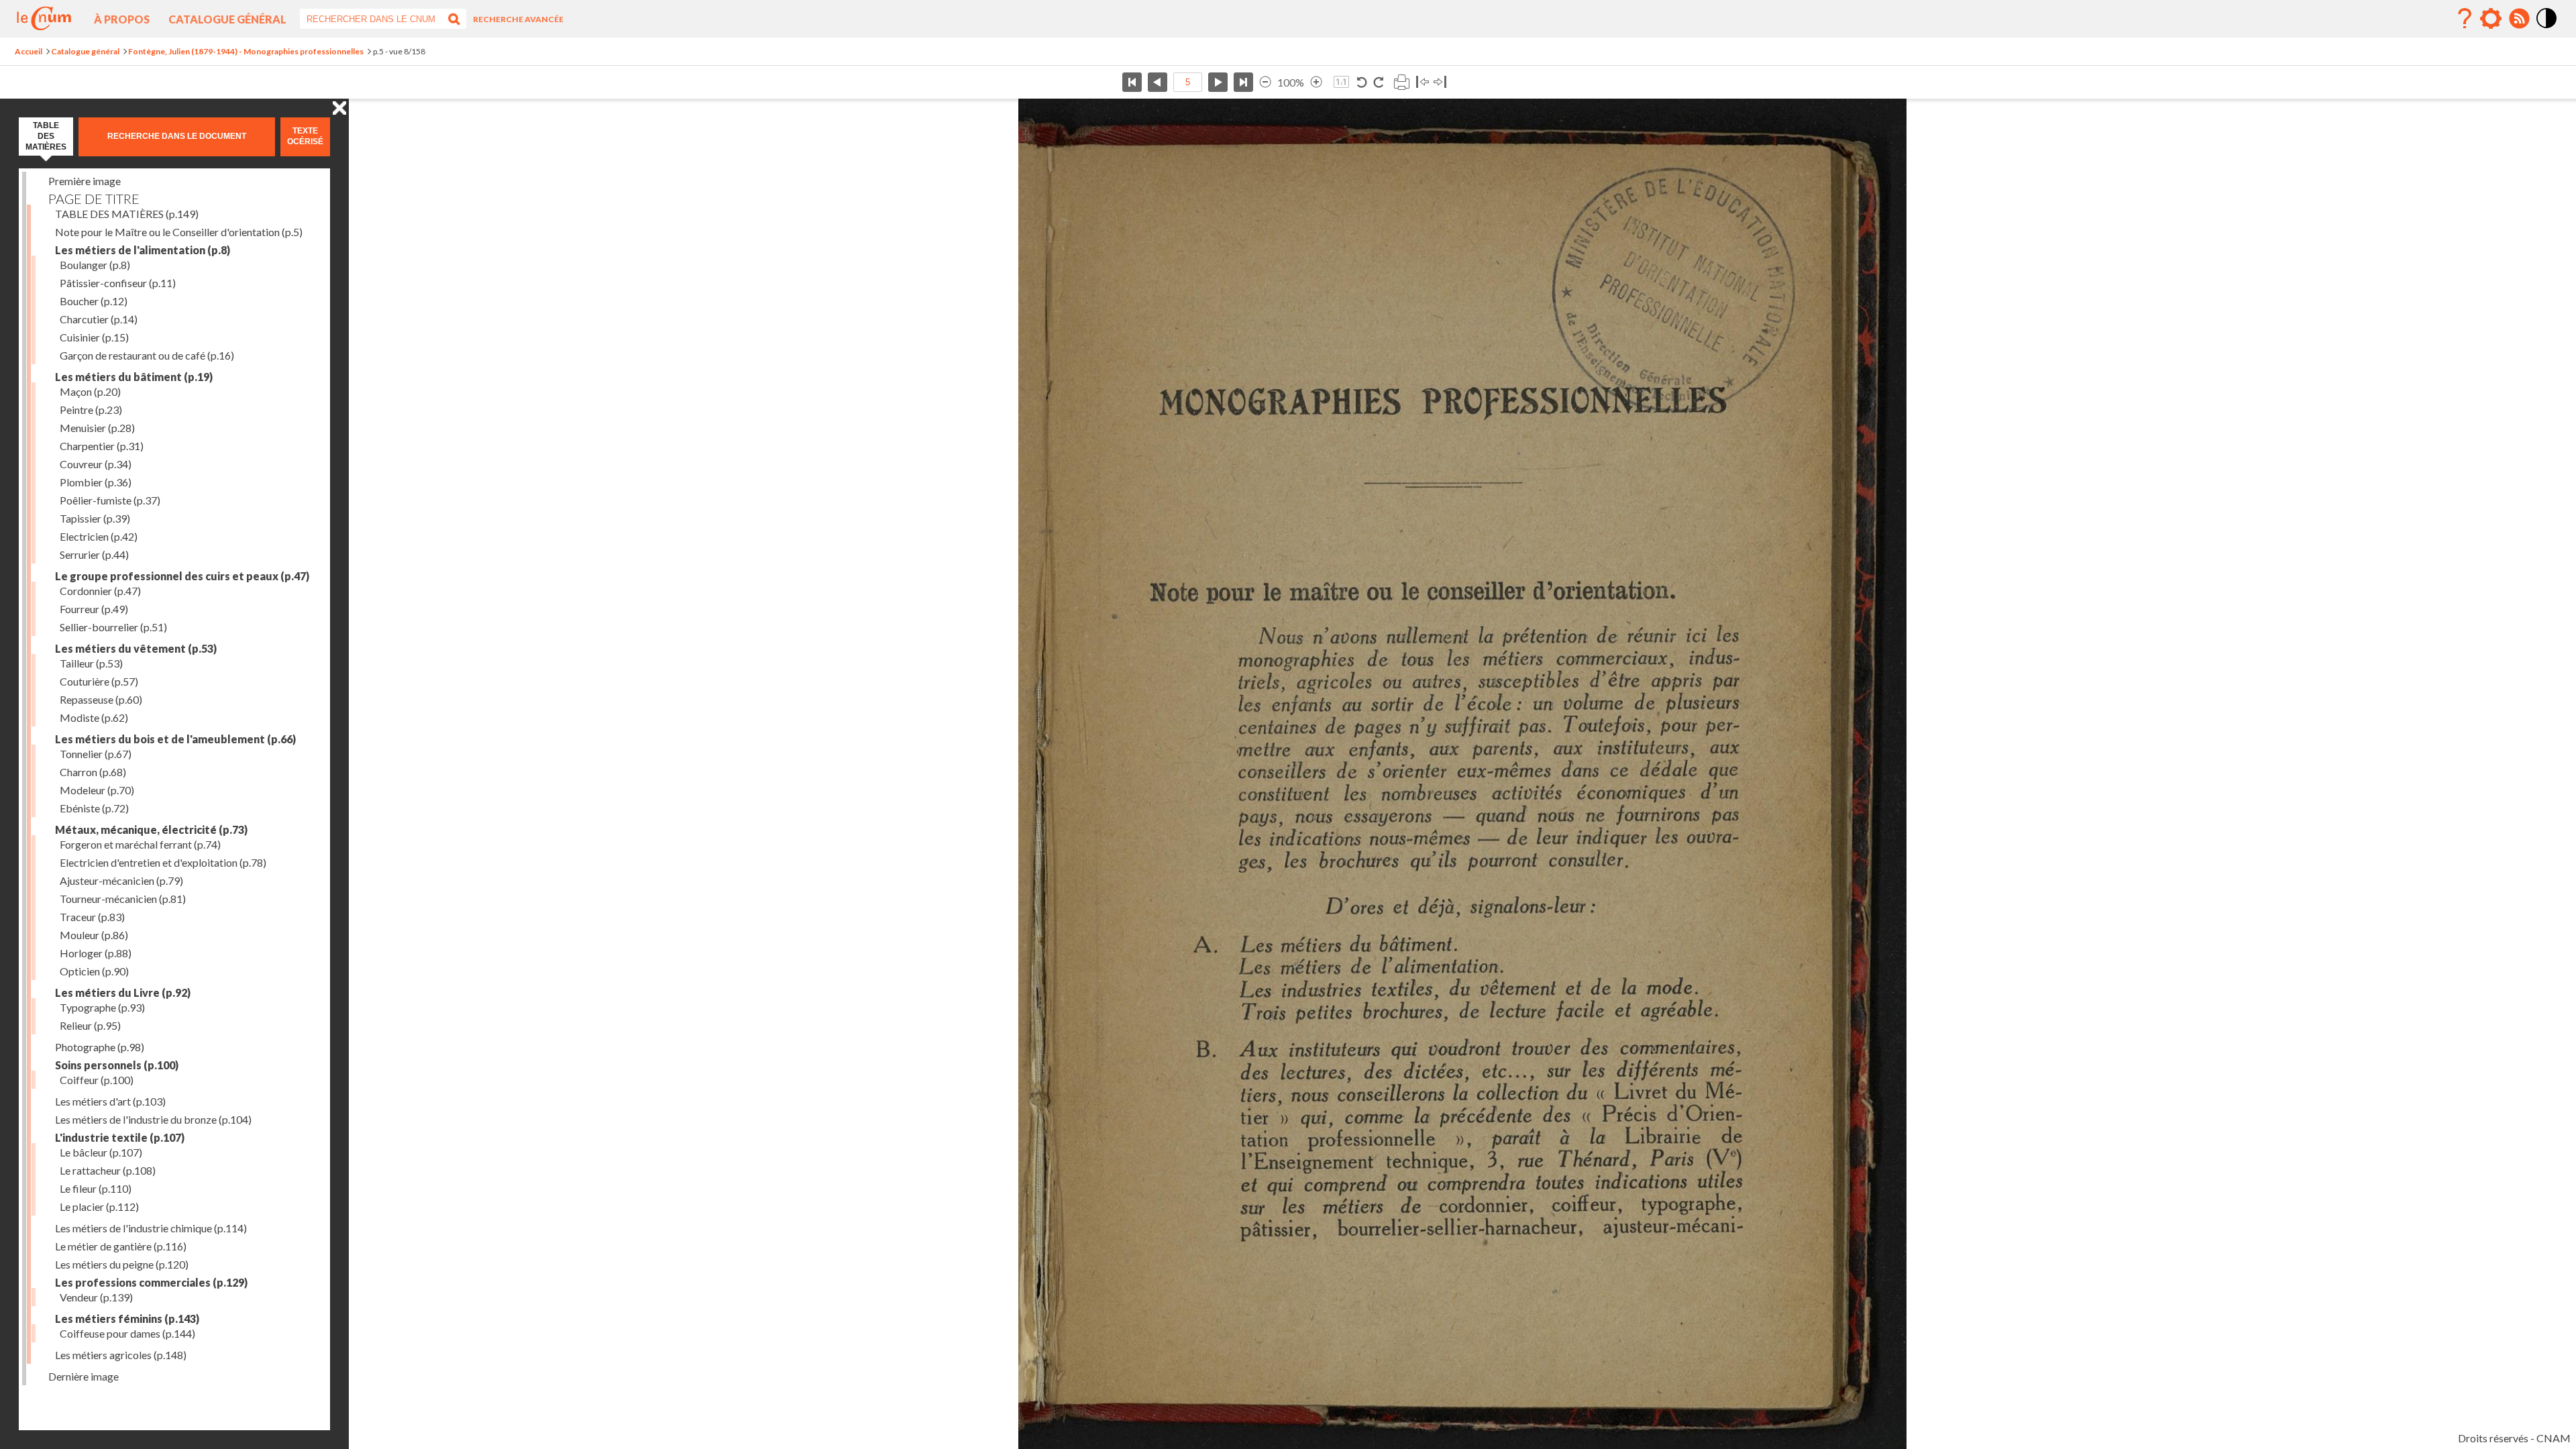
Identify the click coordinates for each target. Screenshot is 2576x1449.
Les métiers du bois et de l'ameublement (175, 739)
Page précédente (1158, 82)
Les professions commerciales (151, 1282)
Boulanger (95, 265)
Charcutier (99, 319)
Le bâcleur (101, 1152)
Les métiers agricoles (121, 1355)
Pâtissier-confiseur (118, 283)
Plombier (96, 482)
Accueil (29, 51)
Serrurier (94, 554)
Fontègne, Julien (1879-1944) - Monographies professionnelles (246, 51)
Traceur (92, 917)
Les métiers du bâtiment (134, 377)
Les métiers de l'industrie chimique (151, 1228)
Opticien (94, 971)
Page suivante (1218, 82)
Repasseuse (101, 699)
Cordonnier (100, 591)
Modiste (94, 717)
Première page (1132, 82)
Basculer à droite (1440, 82)
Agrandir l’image (1316, 82)
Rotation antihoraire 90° (1362, 82)
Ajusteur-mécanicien (121, 880)
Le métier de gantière (121, 1246)
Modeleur (97, 790)
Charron (93, 772)
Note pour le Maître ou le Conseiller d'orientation (179, 232)
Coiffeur (97, 1080)
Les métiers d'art (110, 1101)
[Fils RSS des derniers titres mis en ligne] (2519, 19)
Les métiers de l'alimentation (143, 250)
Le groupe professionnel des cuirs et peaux (182, 576)
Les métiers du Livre (123, 992)
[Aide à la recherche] (2465, 19)
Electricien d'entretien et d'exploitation (163, 862)
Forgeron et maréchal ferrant (140, 844)
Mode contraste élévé (2547, 29)
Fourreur (94, 609)
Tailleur (91, 663)
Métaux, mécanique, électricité (151, 829)
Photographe (100, 1047)
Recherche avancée (518, 19)
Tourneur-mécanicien (123, 899)
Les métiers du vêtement (136, 648)
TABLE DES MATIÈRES (127, 214)
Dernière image (84, 1376)
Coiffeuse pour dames (127, 1333)
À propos (122, 19)
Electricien (99, 536)
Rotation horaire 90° (1378, 82)
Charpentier (102, 446)
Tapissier (95, 518)
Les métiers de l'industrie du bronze (153, 1119)
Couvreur (96, 464)
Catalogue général (227, 19)
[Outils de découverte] (2491, 19)
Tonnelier (96, 754)
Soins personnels (117, 1065)
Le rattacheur (108, 1170)
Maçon (90, 391)
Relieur (90, 1025)
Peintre (91, 410)
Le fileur (96, 1188)
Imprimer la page (1401, 82)
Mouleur (94, 935)
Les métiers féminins (127, 1319)
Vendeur (96, 1297)
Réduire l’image (1265, 82)
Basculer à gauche (1423, 82)
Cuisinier (94, 337)
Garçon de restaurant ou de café (147, 355)
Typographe (102, 1007)
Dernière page (1243, 82)
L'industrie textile (120, 1137)
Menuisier (97, 428)
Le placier (99, 1206)
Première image (85, 181)
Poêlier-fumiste (110, 500)
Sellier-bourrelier (113, 627)
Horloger (96, 953)
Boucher (94, 301)
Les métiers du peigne (122, 1264)
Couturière (99, 681)
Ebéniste (94, 808)
